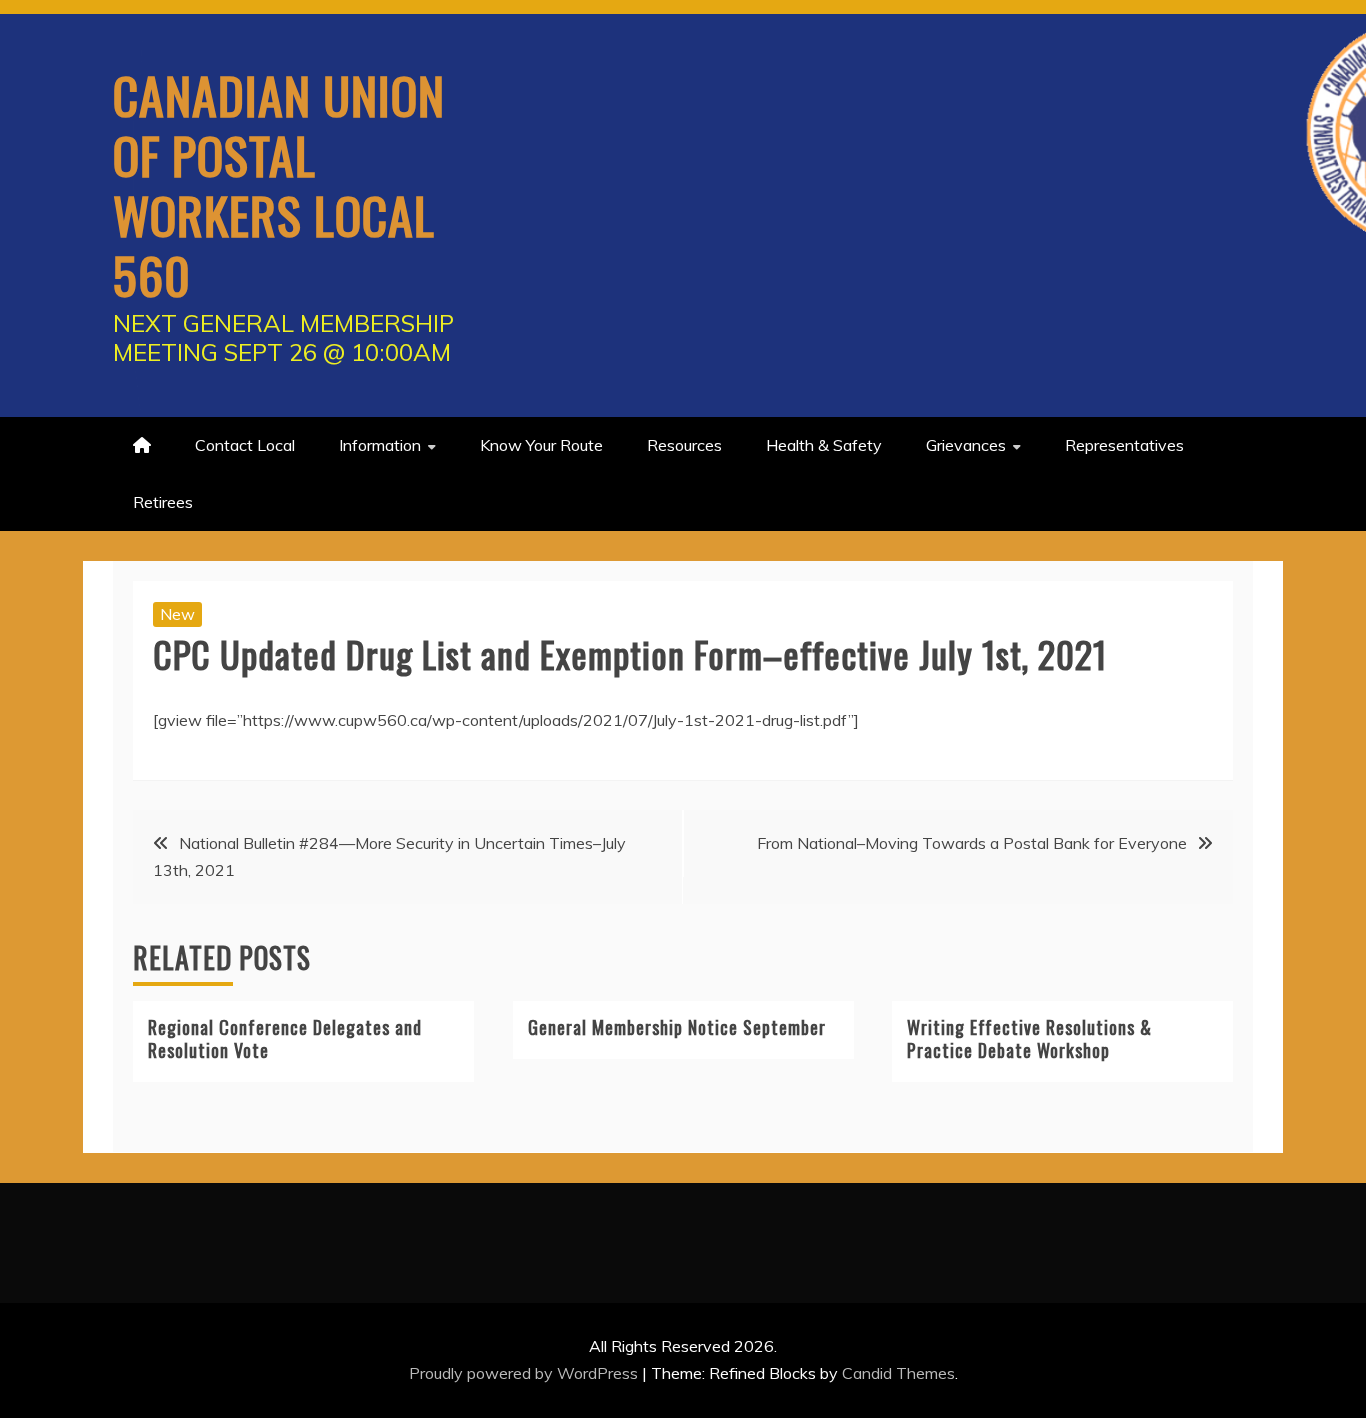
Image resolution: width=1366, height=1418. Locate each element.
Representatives (1124, 445)
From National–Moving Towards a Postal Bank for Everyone (972, 843)
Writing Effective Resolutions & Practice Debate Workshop (1029, 1038)
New (177, 614)
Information (380, 445)
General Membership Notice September (677, 1027)
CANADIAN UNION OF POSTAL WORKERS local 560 (279, 184)
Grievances (966, 445)
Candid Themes (898, 1373)
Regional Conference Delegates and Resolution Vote (285, 1038)
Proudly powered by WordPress (525, 1373)
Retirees (163, 502)
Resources (684, 445)
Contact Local (245, 445)
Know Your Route (541, 445)
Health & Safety (824, 445)
